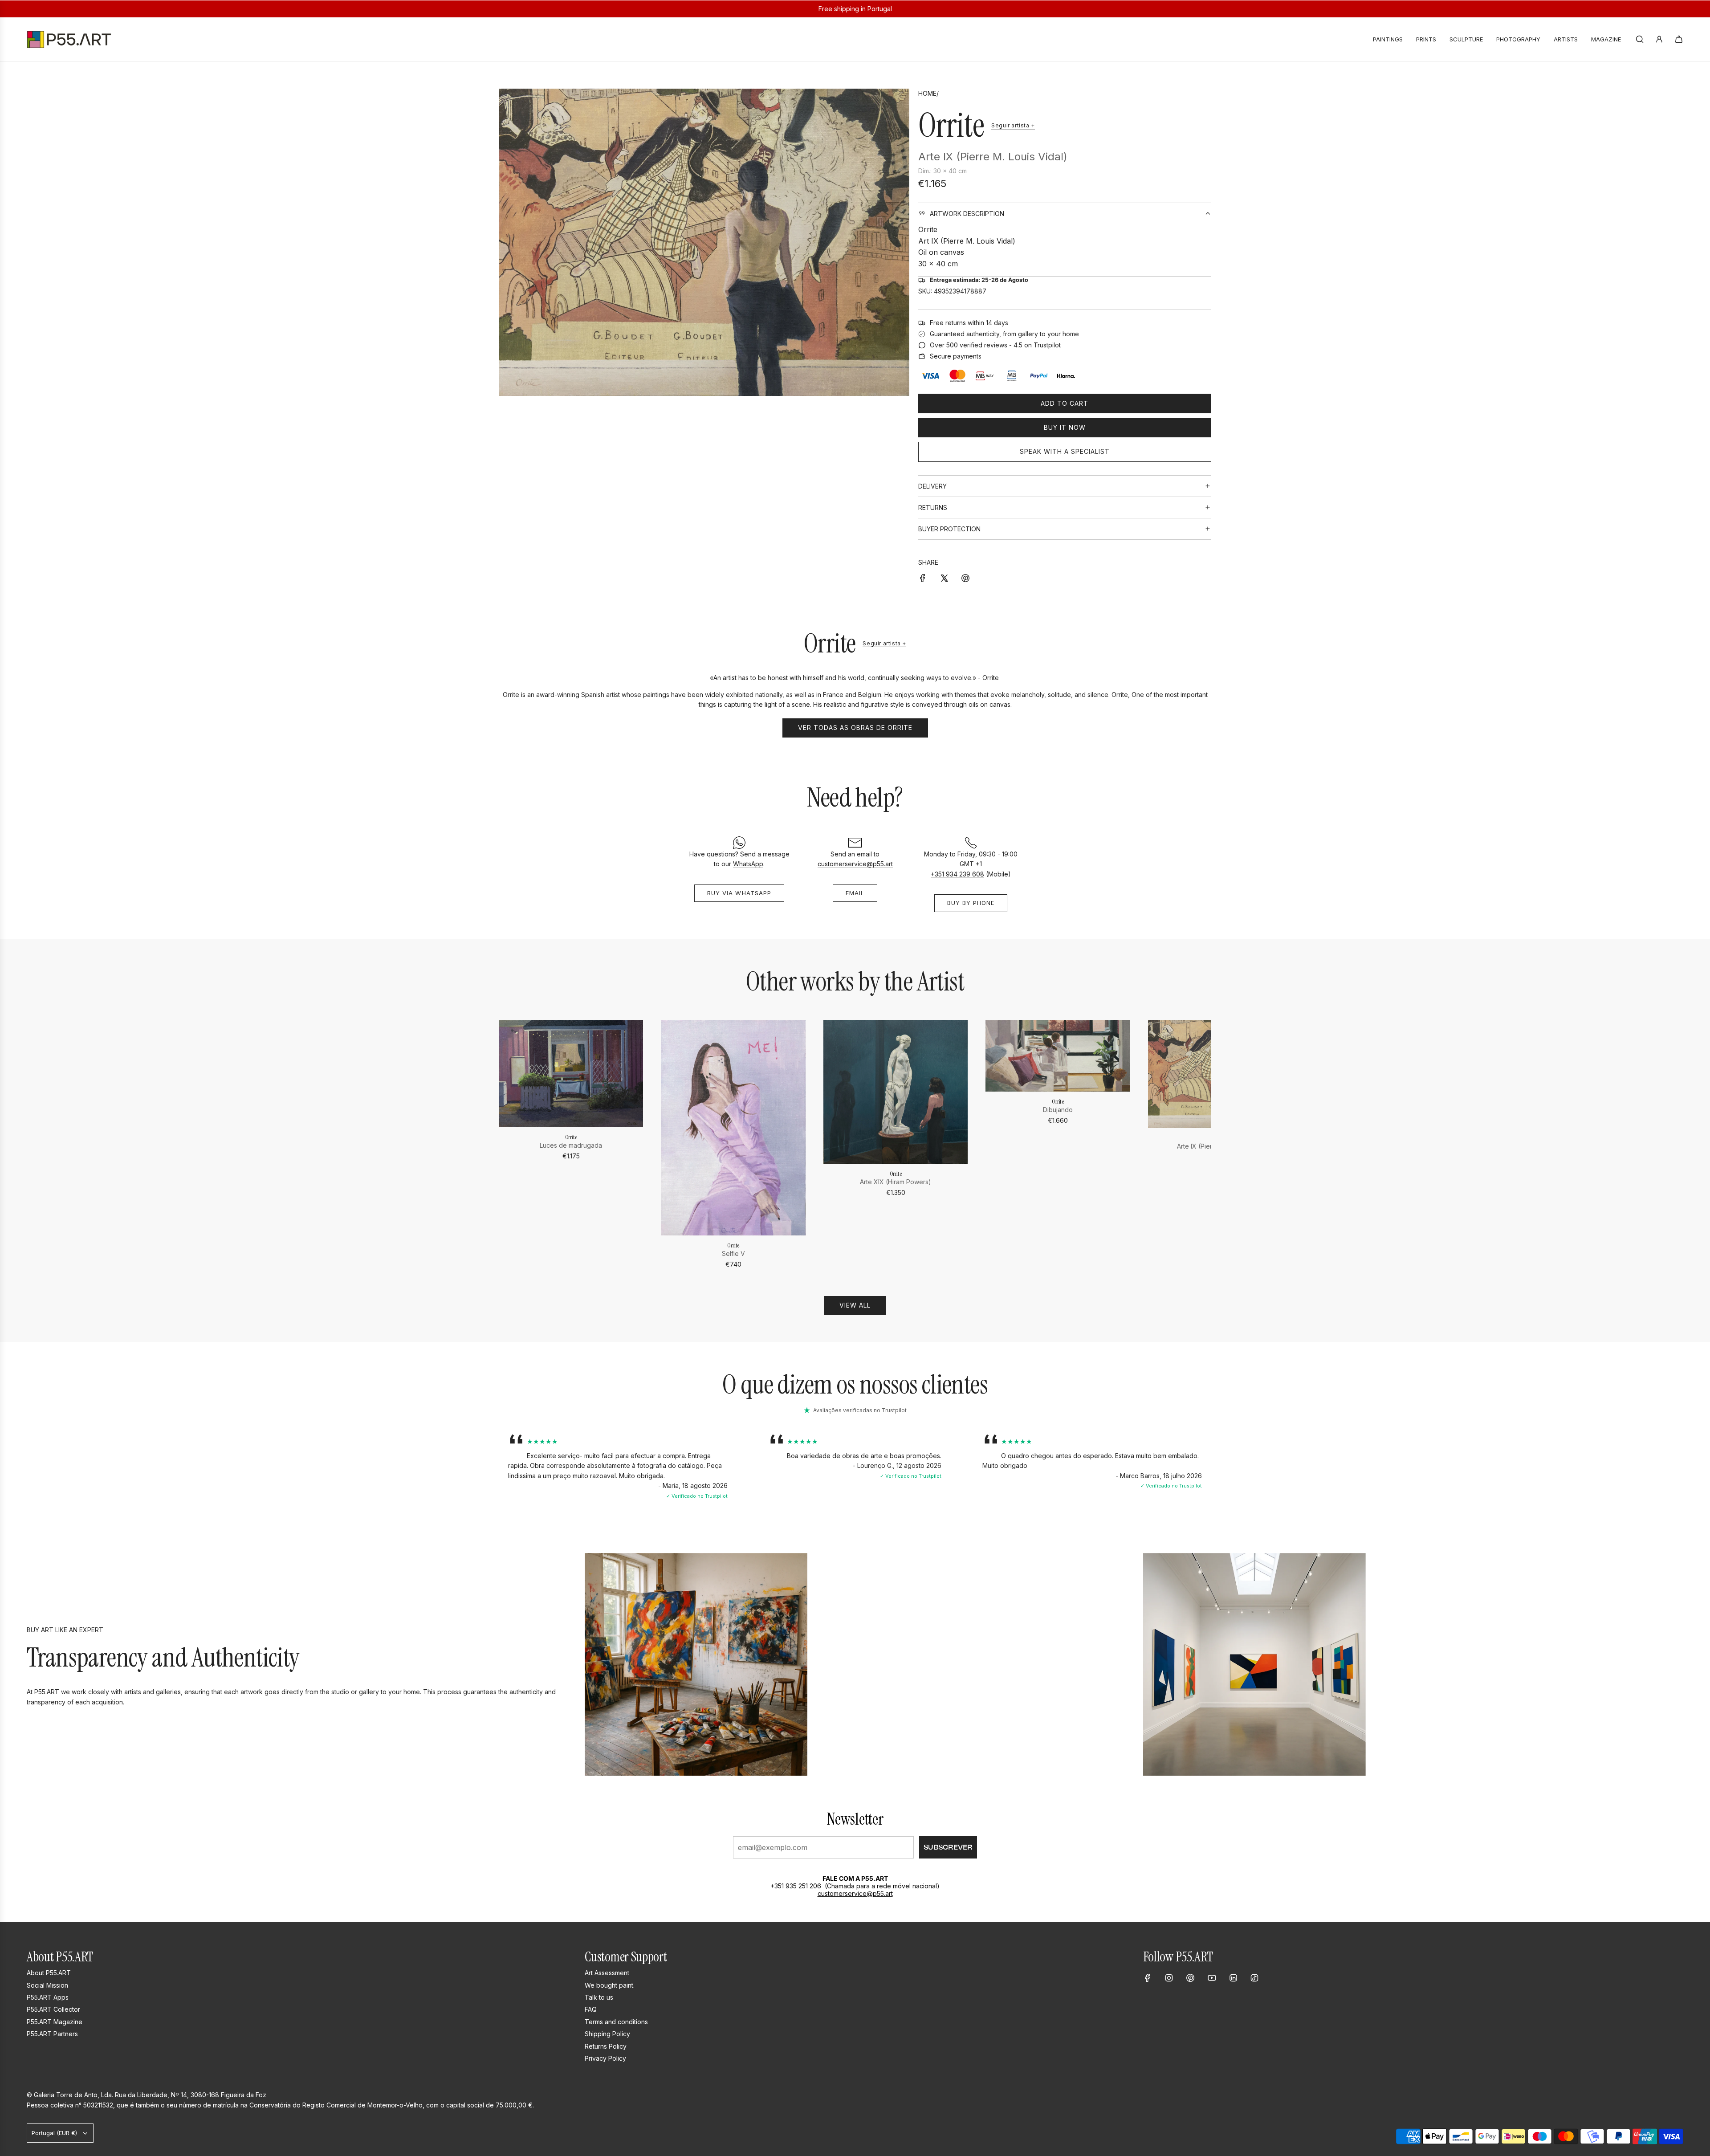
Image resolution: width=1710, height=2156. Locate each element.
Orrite (951, 125)
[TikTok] (1254, 1978)
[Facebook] (1148, 1978)
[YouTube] (1212, 1978)
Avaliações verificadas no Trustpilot (860, 1410)
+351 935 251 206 (796, 1886)
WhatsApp (748, 864)
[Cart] (1679, 39)
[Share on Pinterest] (965, 578)
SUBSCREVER (948, 1847)
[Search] (1640, 39)
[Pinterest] (1190, 1978)
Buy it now (1065, 427)
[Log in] (1659, 39)
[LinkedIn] (1233, 1978)
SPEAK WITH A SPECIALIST (1065, 451)
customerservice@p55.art (855, 864)
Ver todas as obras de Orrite (855, 727)
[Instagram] (1169, 1978)
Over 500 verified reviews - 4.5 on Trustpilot (995, 345)
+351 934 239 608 (957, 874)
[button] (509, 1145)
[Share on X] (944, 578)
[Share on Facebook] (923, 578)
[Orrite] (571, 1074)
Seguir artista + (1013, 125)
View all (855, 1305)
